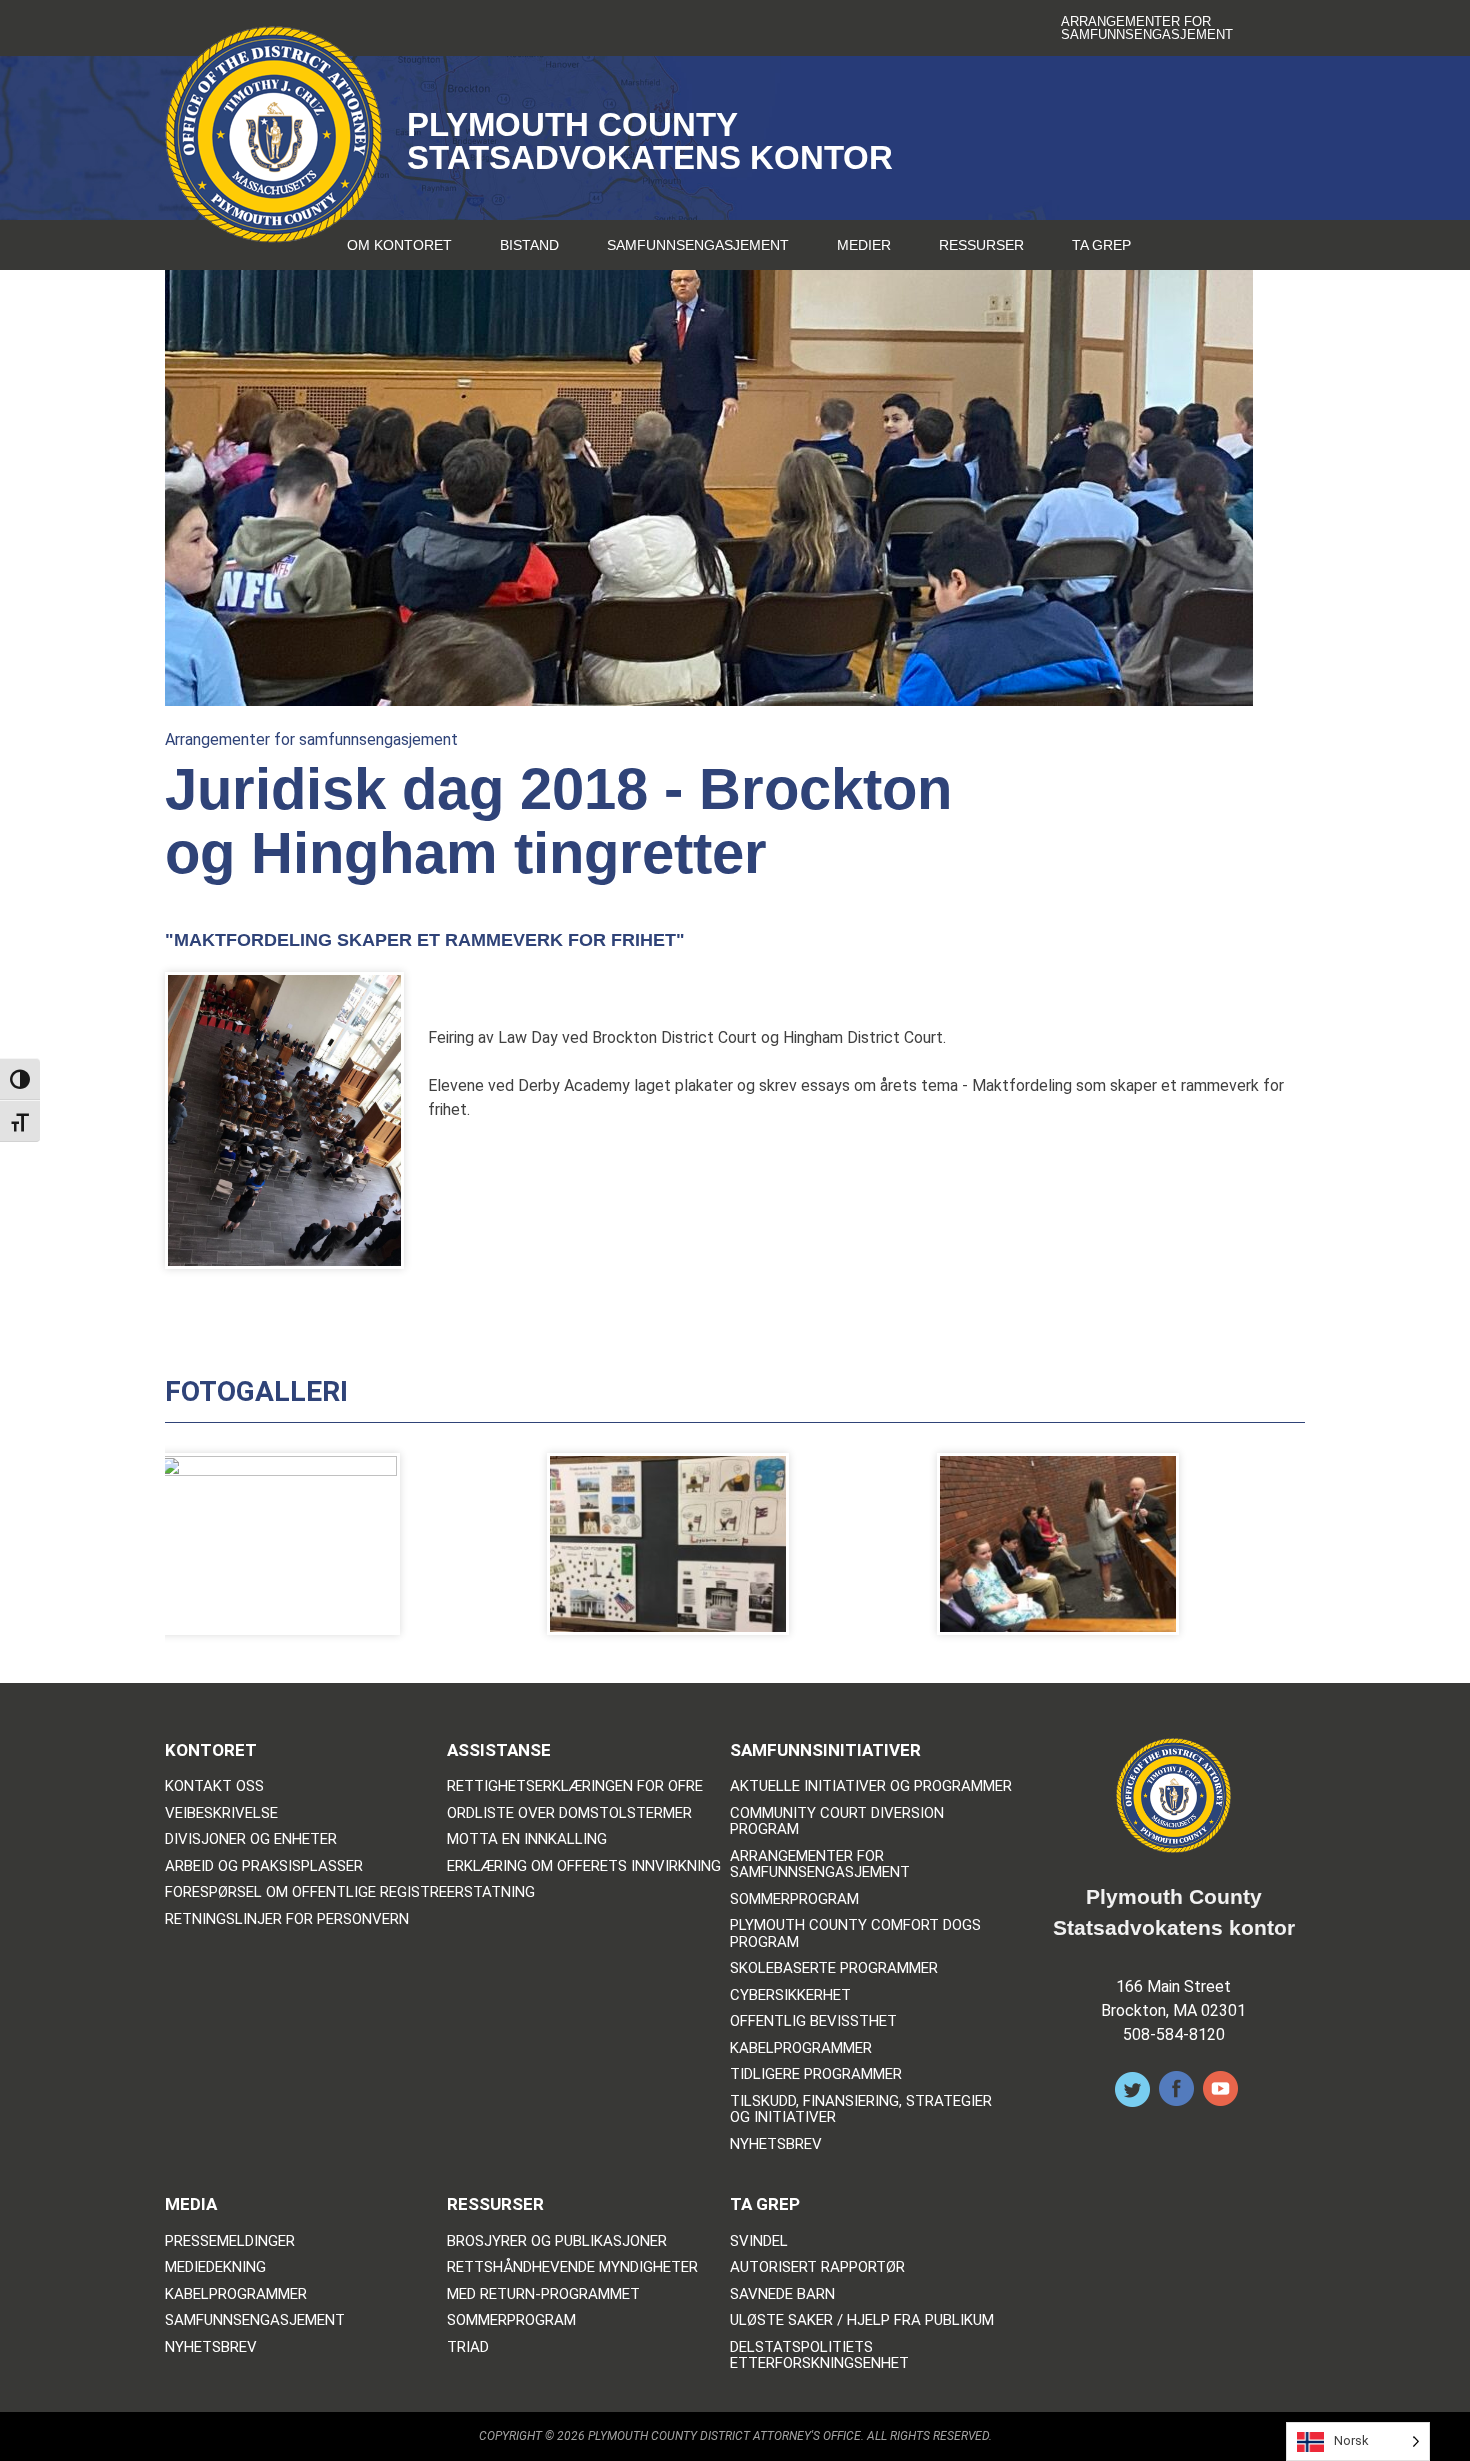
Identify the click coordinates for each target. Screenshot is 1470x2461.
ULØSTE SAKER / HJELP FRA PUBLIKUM (862, 2320)
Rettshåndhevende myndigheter (572, 2267)
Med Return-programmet (543, 2294)
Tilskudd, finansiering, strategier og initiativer (861, 2109)
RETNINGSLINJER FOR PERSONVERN (287, 1919)
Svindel (759, 2241)
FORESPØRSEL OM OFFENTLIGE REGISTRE (306, 1892)
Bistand (529, 245)
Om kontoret (399, 245)
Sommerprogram (794, 1899)
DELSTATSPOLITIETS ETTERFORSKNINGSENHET (819, 2355)
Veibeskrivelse (221, 1813)
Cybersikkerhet (790, 1995)
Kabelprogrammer (801, 2048)
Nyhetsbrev (776, 2144)
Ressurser (981, 245)
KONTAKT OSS (214, 1786)
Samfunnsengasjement (698, 245)
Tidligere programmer (816, 2074)
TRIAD (468, 2347)
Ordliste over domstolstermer (569, 1813)
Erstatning (491, 1892)
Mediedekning (215, 2267)
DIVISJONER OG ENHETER (251, 1839)
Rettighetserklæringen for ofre (575, 1786)
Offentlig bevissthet (813, 2021)
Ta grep (1101, 245)
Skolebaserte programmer (834, 1968)
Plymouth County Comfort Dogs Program (855, 1933)
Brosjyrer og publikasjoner (557, 2241)
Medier (864, 245)
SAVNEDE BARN (782, 2294)
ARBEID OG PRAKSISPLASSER (264, 1866)
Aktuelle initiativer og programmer (871, 1786)
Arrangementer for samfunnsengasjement (1147, 28)
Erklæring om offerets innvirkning (584, 1866)
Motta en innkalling (527, 1839)
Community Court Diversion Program (837, 1821)
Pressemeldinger (230, 2241)
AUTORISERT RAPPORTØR (817, 2267)
